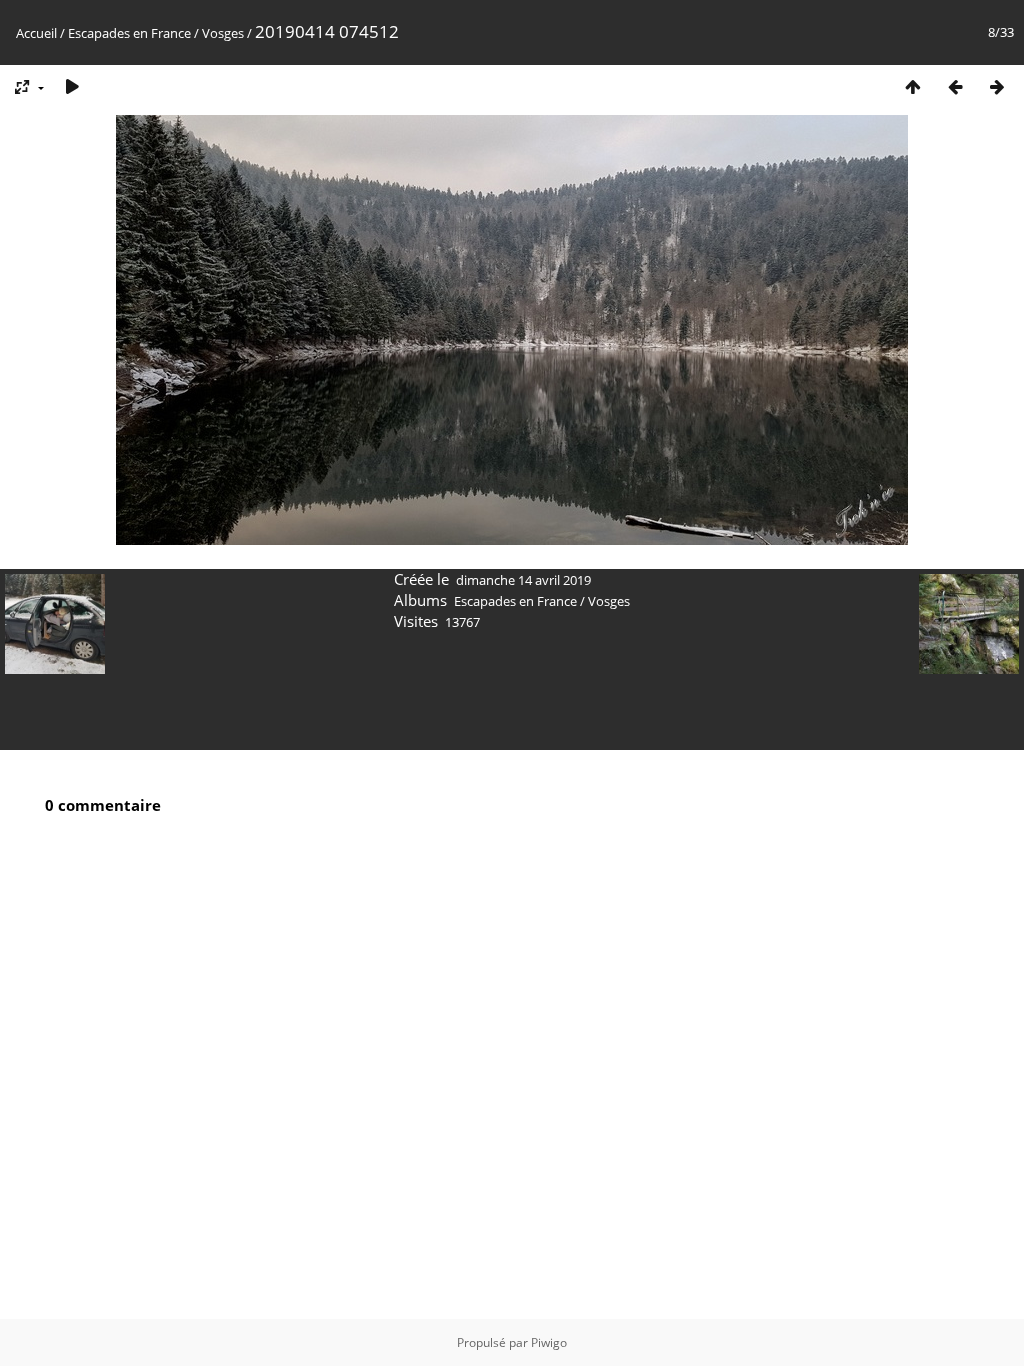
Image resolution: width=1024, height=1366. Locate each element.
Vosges (223, 33)
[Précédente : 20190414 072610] (955, 86)
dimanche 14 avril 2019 (523, 580)
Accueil (36, 33)
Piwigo (549, 1342)
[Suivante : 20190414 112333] (997, 86)
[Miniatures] (913, 86)
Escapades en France (129, 33)
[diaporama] (72, 86)
